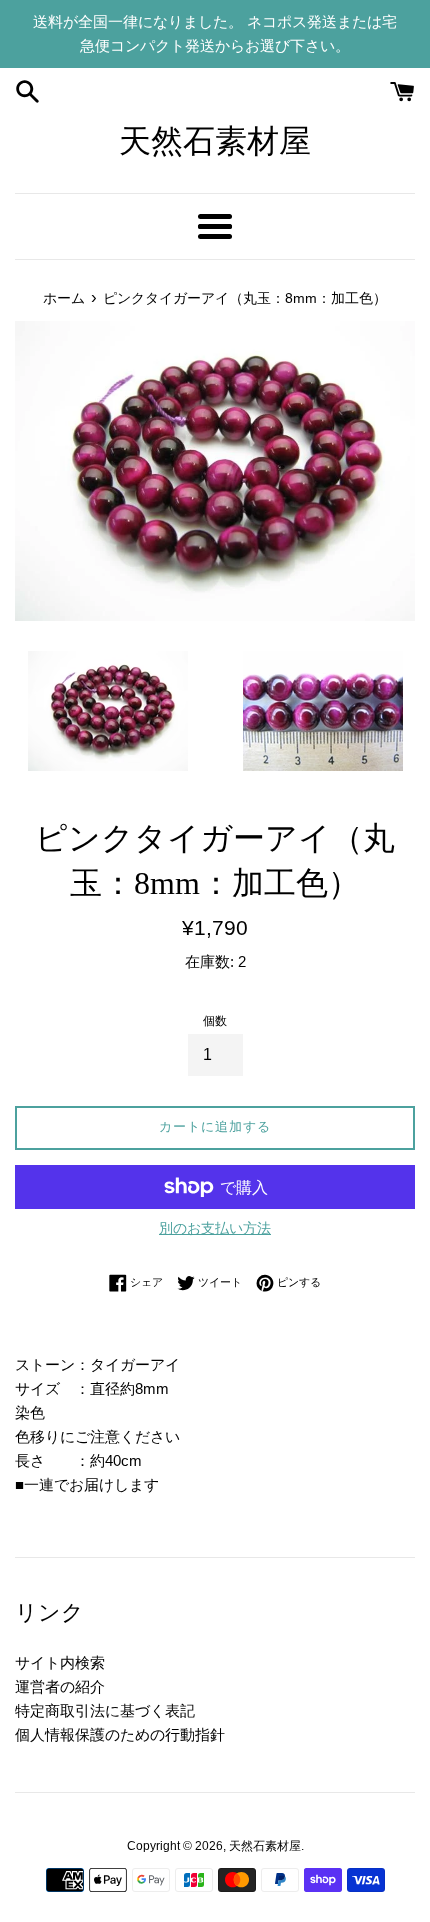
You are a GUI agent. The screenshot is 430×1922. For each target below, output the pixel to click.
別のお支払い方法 (215, 1228)
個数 (215, 1021)
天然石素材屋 (215, 141)
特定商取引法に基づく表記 (105, 1710)
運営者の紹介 (60, 1686)
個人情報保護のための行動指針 (120, 1734)
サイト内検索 (60, 1662)
